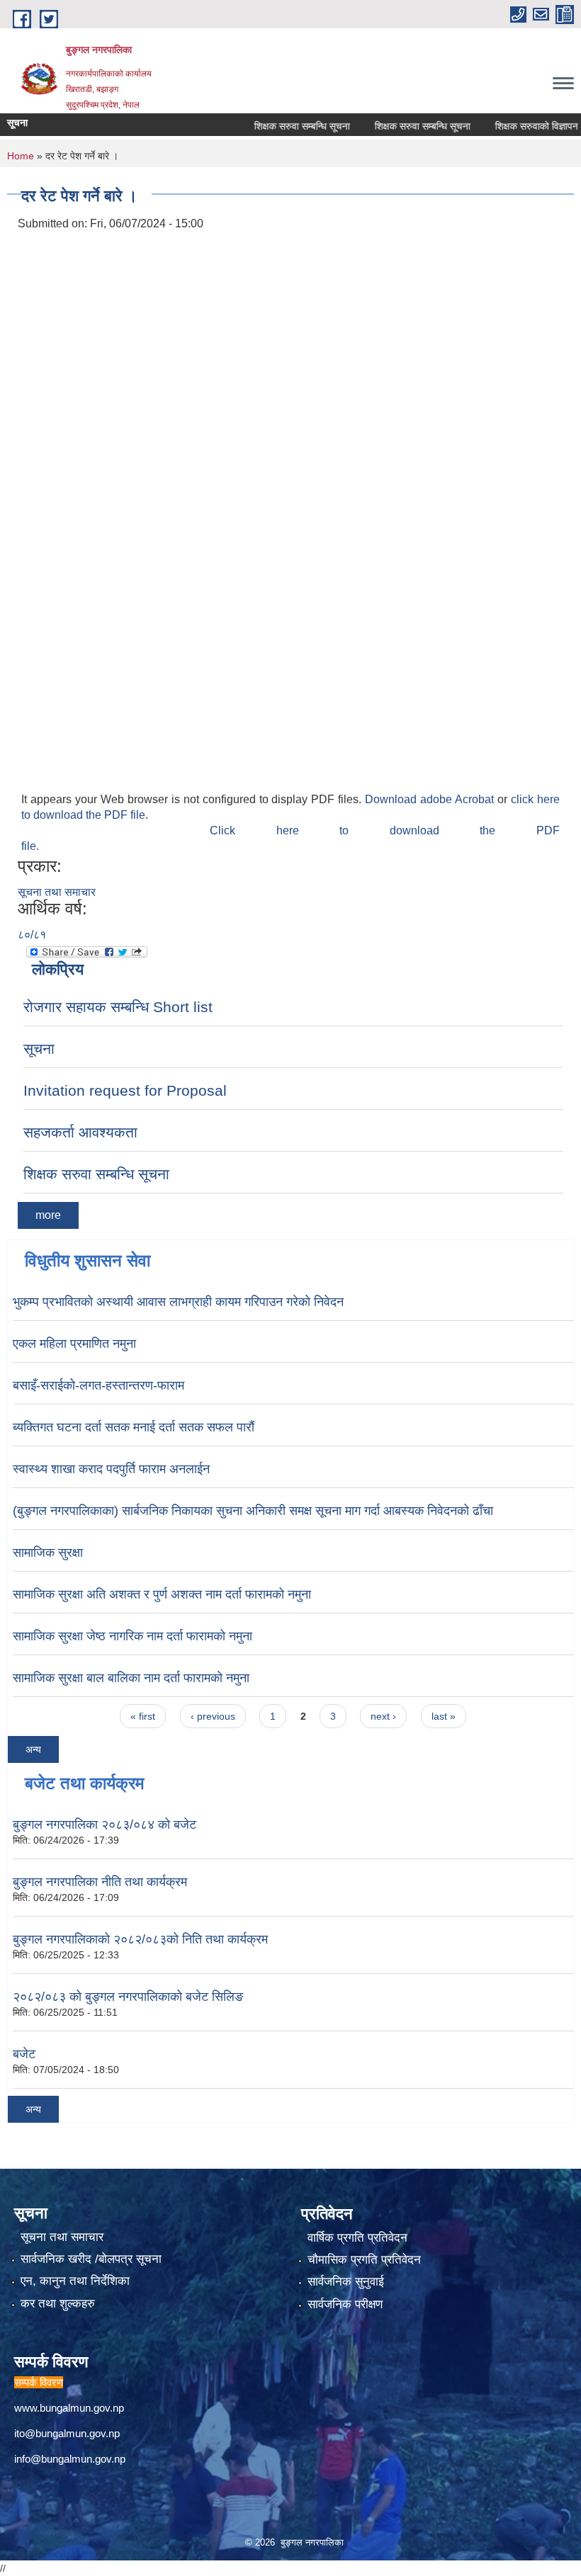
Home (21, 156)
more (48, 1215)
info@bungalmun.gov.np (70, 2459)
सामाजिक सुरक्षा (48, 1553)
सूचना (39, 1049)
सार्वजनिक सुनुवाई (346, 2282)
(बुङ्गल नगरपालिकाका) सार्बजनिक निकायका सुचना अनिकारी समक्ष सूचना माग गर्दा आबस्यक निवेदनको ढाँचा (253, 1511)
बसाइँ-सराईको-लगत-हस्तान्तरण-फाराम (98, 1385)
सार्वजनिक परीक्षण (345, 2304)
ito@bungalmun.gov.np (67, 2433)
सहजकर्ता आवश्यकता (80, 1132)
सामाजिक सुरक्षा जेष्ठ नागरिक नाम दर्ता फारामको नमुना (132, 1636)
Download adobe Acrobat (431, 799)
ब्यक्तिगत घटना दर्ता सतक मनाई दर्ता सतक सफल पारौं (134, 1427)
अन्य (33, 1749)
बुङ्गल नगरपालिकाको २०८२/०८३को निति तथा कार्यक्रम (140, 1939)
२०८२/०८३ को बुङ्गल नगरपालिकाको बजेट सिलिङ (128, 1997)
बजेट (24, 2054)
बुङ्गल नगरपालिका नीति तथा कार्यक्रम (100, 1882)
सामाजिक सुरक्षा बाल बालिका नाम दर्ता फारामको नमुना (131, 1678)
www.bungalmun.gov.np (69, 2408)
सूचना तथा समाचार (57, 892)
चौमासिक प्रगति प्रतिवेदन (364, 2260)
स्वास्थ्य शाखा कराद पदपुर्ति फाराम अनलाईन (111, 1469)
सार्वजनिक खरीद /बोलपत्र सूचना (91, 2259)
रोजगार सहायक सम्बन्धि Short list (118, 1007)
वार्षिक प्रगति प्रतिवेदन (357, 2238)
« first (143, 1716)
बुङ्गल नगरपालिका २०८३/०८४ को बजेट (105, 1825)
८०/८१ (32, 935)
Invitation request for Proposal (125, 1090)
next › (383, 1716)
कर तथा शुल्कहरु (58, 2304)
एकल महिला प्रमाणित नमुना (74, 1344)
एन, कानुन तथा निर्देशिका (75, 2281)
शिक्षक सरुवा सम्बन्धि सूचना (278, 126)
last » (444, 1716)
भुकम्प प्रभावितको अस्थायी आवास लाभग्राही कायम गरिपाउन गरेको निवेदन (178, 1302)
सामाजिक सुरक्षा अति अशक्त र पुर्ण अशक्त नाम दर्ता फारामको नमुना (162, 1594)
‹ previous (213, 1716)
